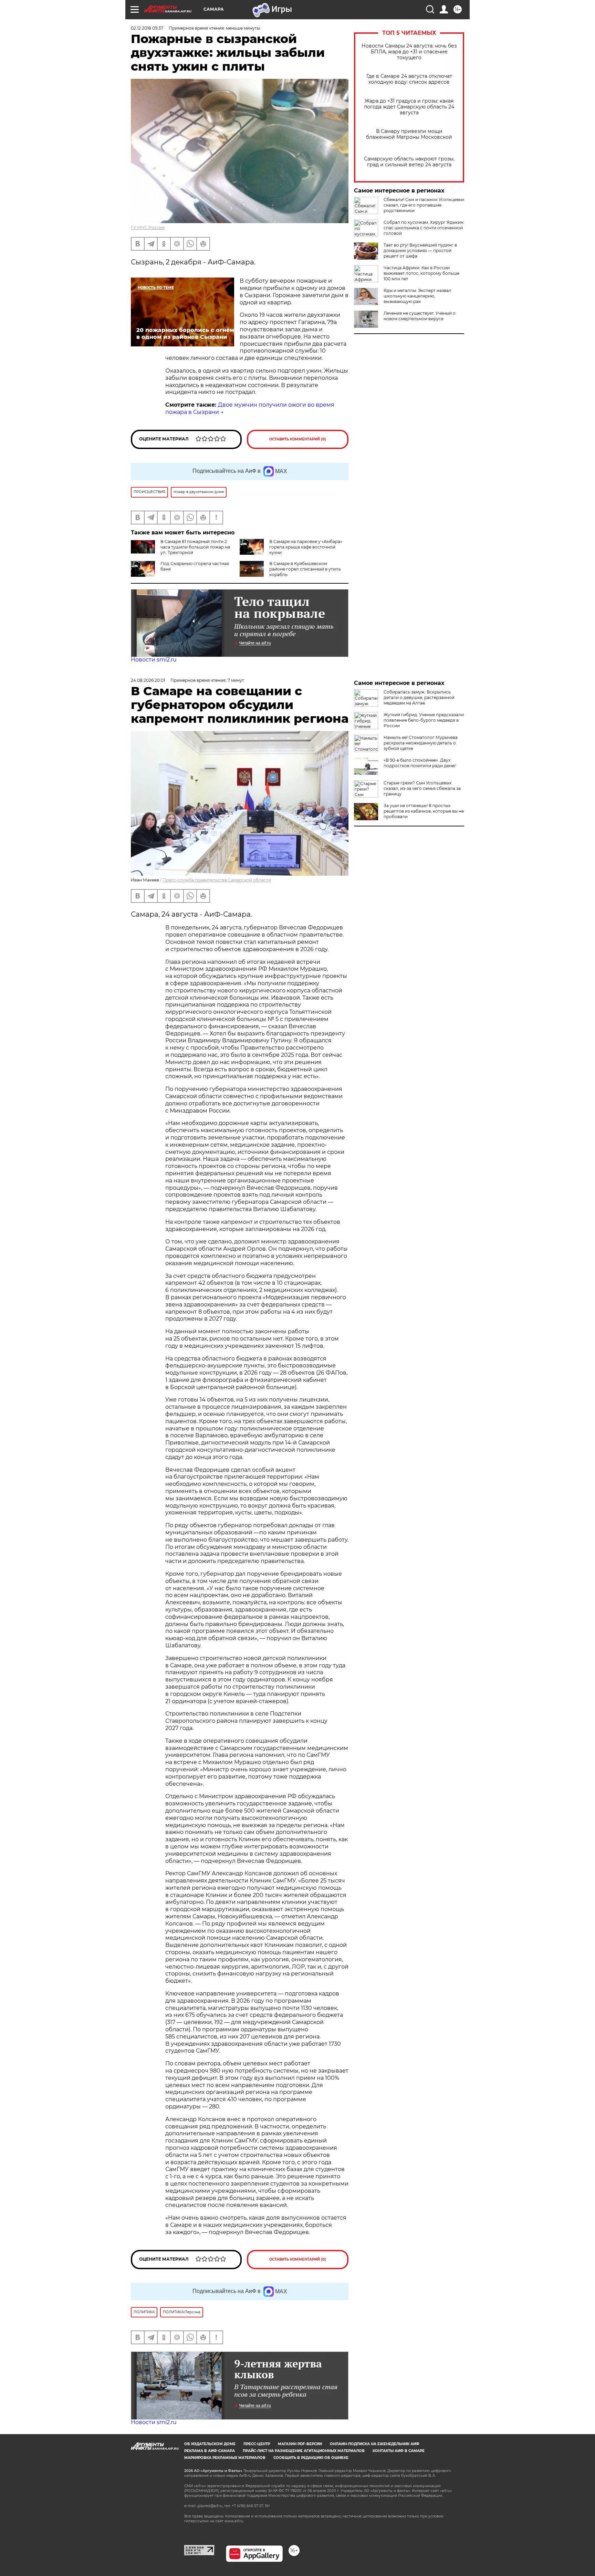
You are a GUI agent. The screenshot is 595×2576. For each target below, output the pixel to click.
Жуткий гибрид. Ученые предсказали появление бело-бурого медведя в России (424, 720)
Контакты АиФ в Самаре (399, 2451)
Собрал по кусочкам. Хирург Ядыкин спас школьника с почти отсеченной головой (424, 228)
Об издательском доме (210, 2444)
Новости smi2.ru (154, 660)
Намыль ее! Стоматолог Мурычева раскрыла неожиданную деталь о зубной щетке (421, 743)
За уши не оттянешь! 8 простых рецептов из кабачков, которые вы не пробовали (424, 811)
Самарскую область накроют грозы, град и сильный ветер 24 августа (409, 162)
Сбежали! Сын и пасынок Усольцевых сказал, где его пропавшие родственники (424, 205)
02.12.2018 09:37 (147, 28)
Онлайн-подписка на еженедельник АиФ (375, 2444)
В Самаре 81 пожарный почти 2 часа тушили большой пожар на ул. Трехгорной (195, 547)
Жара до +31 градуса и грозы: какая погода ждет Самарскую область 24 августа (409, 107)
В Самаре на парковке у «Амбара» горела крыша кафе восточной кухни (306, 547)
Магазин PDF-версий (300, 2444)
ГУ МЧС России (148, 227)
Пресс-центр (257, 2444)
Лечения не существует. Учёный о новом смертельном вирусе (420, 316)
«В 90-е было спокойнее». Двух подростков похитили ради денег (420, 763)
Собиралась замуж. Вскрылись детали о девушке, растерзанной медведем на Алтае (419, 697)
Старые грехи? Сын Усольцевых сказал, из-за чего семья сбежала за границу (422, 788)
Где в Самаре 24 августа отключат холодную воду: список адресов (409, 79)
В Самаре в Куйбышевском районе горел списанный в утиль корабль (305, 569)
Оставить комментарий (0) (298, 439)
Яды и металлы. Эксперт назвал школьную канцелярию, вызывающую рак (417, 296)
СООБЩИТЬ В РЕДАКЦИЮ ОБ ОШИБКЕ (311, 2458)
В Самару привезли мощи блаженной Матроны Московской (409, 134)
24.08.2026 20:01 (148, 680)
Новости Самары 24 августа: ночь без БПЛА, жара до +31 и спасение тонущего (409, 52)
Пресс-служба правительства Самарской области (217, 880)
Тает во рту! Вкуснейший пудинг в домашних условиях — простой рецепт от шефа (420, 251)
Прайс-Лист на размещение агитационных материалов (304, 2451)
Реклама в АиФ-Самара (210, 2451)
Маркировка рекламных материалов (225, 2458)
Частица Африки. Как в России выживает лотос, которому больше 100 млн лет (421, 273)
